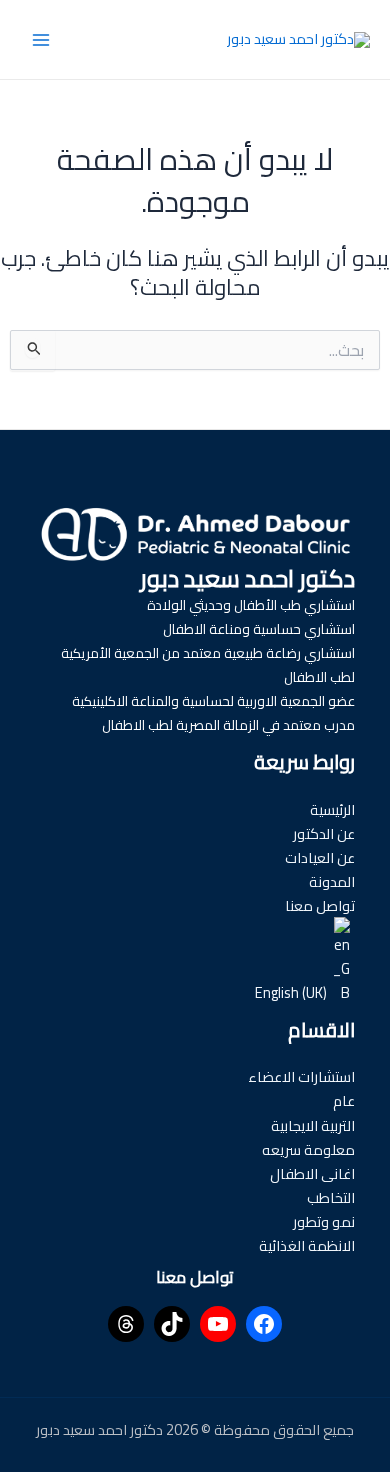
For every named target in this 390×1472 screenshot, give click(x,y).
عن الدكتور (324, 833)
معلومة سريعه (308, 1149)
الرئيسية (332, 809)
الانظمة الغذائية (307, 1245)
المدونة (332, 881)
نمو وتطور (324, 1221)
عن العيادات (320, 857)
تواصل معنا (320, 905)
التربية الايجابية (313, 1125)
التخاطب (331, 1197)
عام (344, 1100)
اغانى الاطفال (312, 1173)
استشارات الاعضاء (301, 1076)
